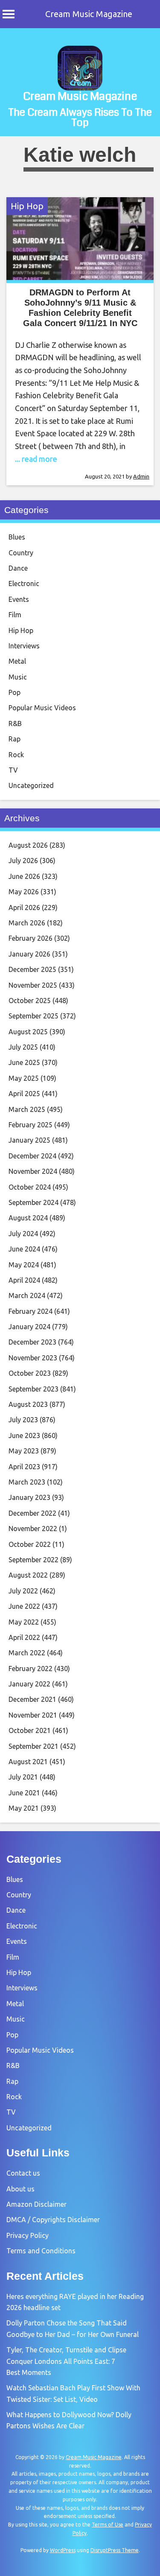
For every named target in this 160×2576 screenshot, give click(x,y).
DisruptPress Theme (115, 2550)
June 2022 (24, 1606)
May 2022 (24, 1622)
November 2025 (33, 985)
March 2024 (27, 1295)
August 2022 (28, 1575)
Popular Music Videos (42, 708)
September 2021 (33, 1746)
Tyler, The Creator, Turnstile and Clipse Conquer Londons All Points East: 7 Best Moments (66, 2361)
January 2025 (29, 1140)
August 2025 (28, 1032)
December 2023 (32, 1342)
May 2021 (24, 1808)
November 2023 (33, 1358)
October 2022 (30, 1544)
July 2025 (23, 1047)
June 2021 (24, 1793)
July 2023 (23, 1420)
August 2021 (28, 1762)
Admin (141, 476)
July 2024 (23, 1234)
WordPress (63, 2550)
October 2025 (30, 1001)
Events (19, 599)
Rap (15, 739)
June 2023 (24, 1435)
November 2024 (33, 1171)
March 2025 (27, 1109)
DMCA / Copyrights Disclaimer (53, 2220)
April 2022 (24, 1637)
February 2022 (31, 1669)
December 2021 (32, 1699)
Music (18, 677)
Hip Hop (27, 206)
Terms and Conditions (41, 2251)
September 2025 (33, 1016)
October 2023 (30, 1373)
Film (15, 615)
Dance (18, 568)
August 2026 (28, 845)
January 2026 (29, 954)
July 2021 (23, 1777)
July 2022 (23, 1591)
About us (20, 2189)
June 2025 (24, 1062)
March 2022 (27, 1653)
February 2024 (31, 1311)
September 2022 (33, 1560)
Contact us (23, 2173)
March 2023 (27, 1482)
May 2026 (24, 892)
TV (13, 770)
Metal (17, 661)
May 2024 (24, 1265)
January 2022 (29, 1684)
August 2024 (28, 1218)
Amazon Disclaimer (36, 2204)
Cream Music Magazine (89, 14)
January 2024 (29, 1327)
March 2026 (27, 923)
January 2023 (29, 1497)
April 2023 (24, 1467)
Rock (16, 755)
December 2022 (32, 1513)
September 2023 (33, 1389)
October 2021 (30, 1730)
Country (21, 553)
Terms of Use (108, 2525)
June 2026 (24, 876)
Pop (15, 692)
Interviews (24, 646)
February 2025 (31, 1125)
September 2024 (33, 1202)
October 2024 (30, 1187)
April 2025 (24, 1094)
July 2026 (23, 861)
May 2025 (24, 1078)
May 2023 (24, 1451)
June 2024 (24, 1249)
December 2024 (32, 1156)
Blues (17, 537)
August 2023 (28, 1404)
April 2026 (24, 907)
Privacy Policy (28, 2235)
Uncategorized (31, 785)
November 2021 (33, 1715)
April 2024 (24, 1280)
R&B (15, 723)
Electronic (24, 583)
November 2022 (33, 1529)
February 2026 (31, 938)
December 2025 (32, 969)
